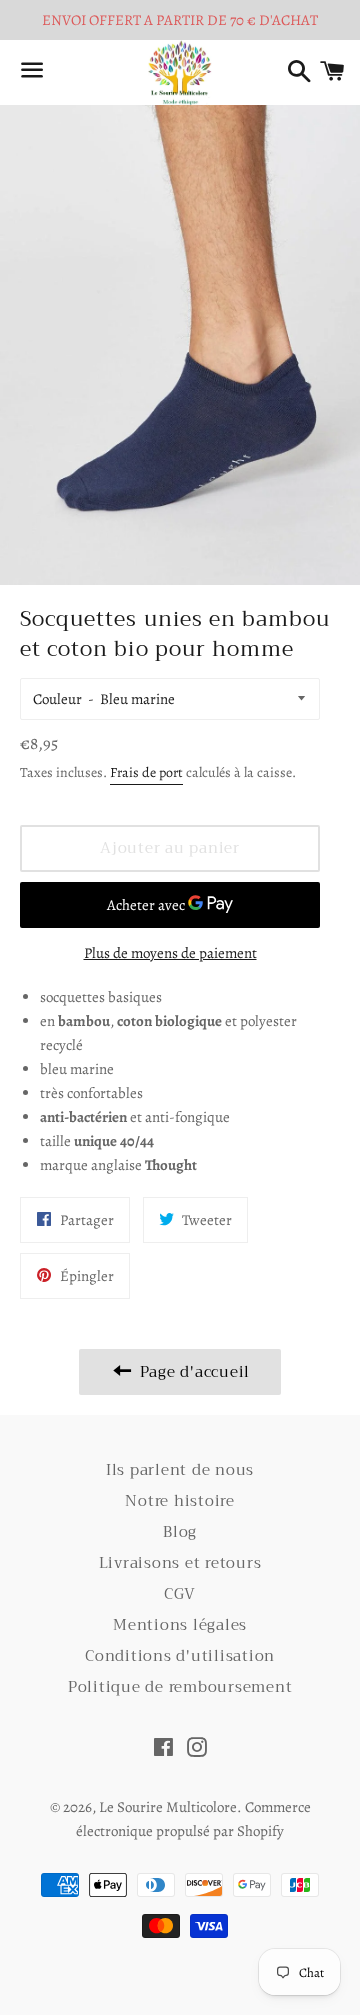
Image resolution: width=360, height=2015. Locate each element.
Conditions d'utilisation (180, 1656)
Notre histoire (180, 1501)
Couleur (57, 699)
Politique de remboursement (180, 1687)
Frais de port (146, 772)
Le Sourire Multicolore (168, 1807)
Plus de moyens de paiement (170, 953)
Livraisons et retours (180, 1563)
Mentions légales (180, 1625)
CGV (180, 1594)
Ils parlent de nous (180, 1470)
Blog (180, 1532)
